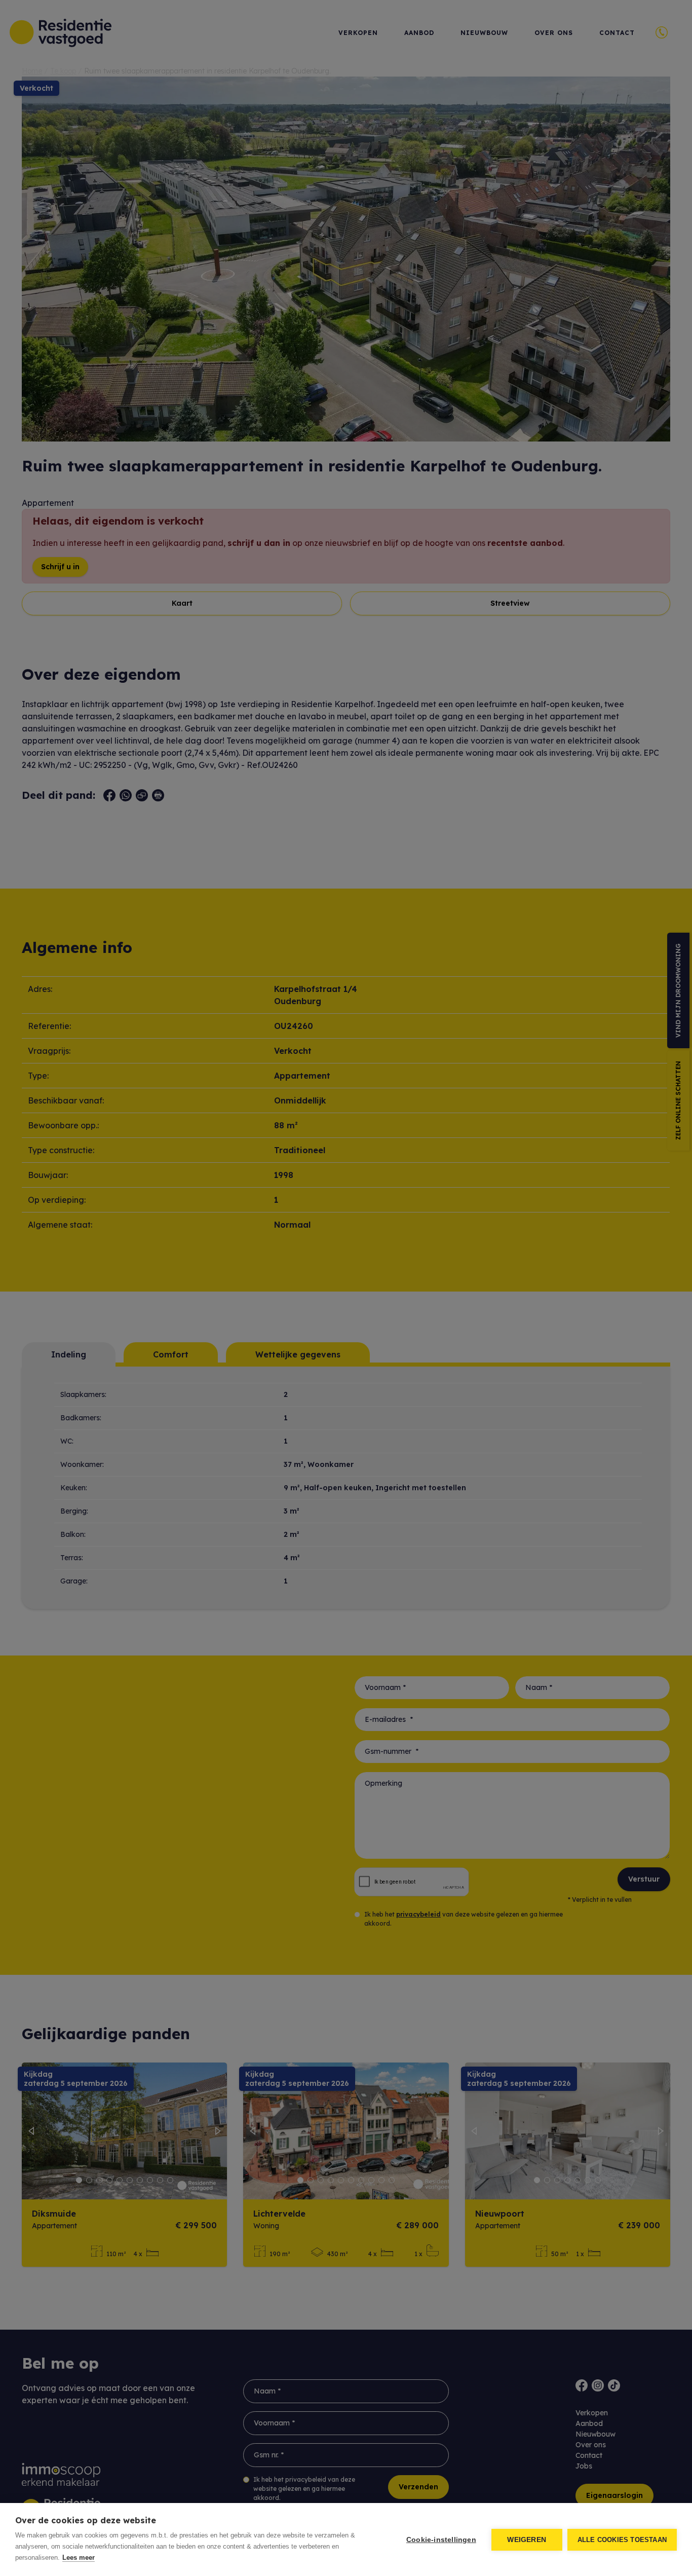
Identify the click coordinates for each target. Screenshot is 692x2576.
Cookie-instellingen (441, 2540)
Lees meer (79, 2557)
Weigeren (527, 2540)
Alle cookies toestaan (622, 2540)
